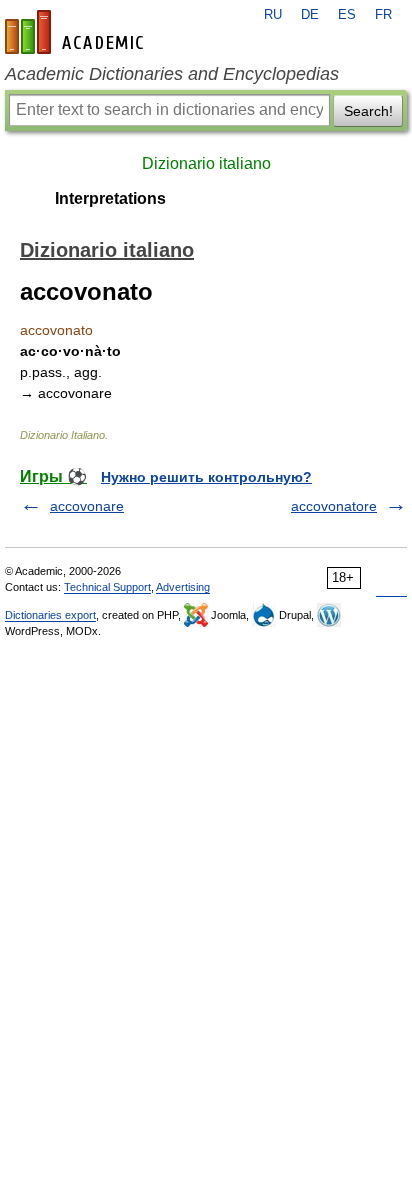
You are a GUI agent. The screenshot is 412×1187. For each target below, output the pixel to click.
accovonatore (334, 506)
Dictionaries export (50, 615)
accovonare (87, 506)
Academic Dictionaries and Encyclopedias (172, 74)
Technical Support (107, 587)
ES (347, 15)
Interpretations (110, 198)
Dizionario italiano (206, 163)
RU (273, 15)
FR (383, 15)
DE (310, 15)
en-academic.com (77, 32)
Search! (368, 111)
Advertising (183, 587)
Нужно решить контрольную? (206, 477)
